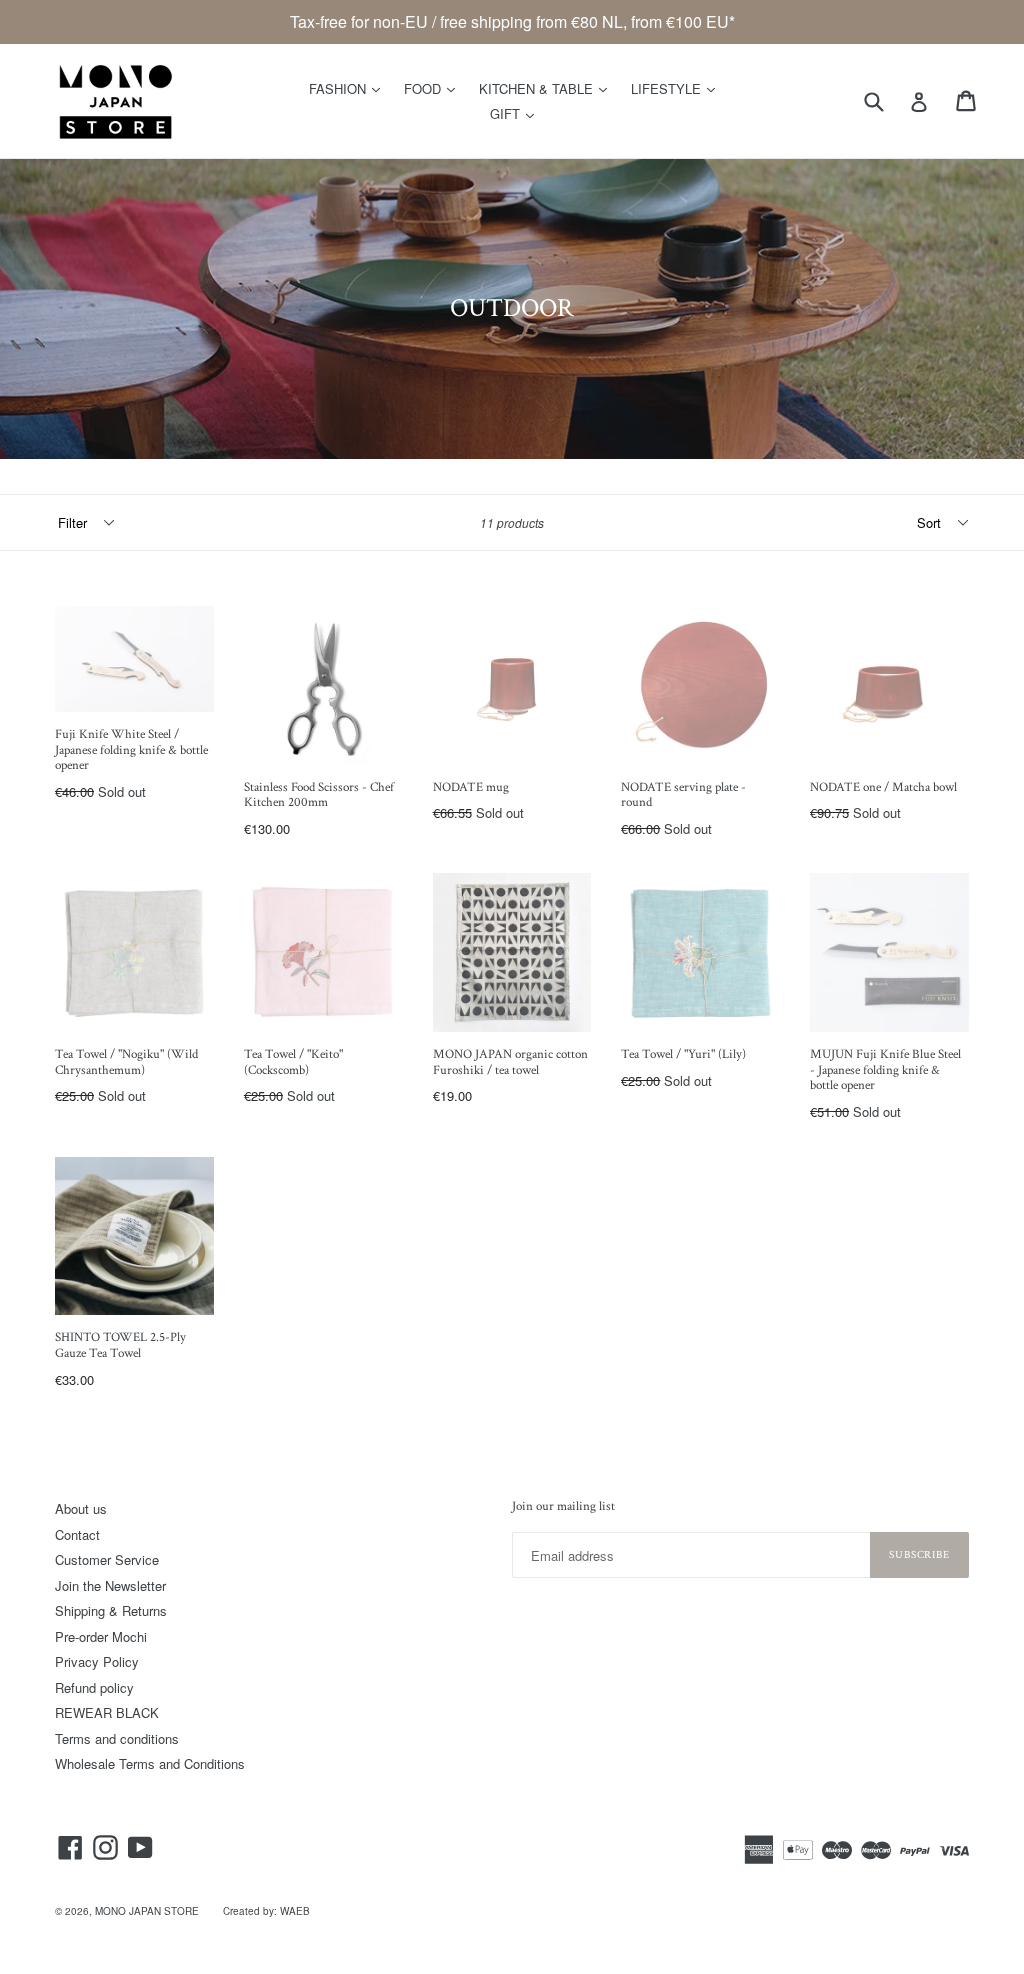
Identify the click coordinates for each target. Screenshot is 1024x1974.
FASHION (349, 88)
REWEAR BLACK (107, 1712)
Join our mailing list (563, 1507)
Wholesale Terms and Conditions (150, 1763)
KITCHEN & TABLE (548, 88)
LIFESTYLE (678, 88)
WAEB (295, 1911)
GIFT (517, 113)
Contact (77, 1534)
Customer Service (107, 1559)
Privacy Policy (97, 1661)
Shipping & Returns (111, 1610)
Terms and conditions (117, 1738)
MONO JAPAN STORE (147, 1911)
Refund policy (94, 1687)
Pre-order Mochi (101, 1636)
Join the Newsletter (110, 1585)
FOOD (434, 88)
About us (81, 1508)
